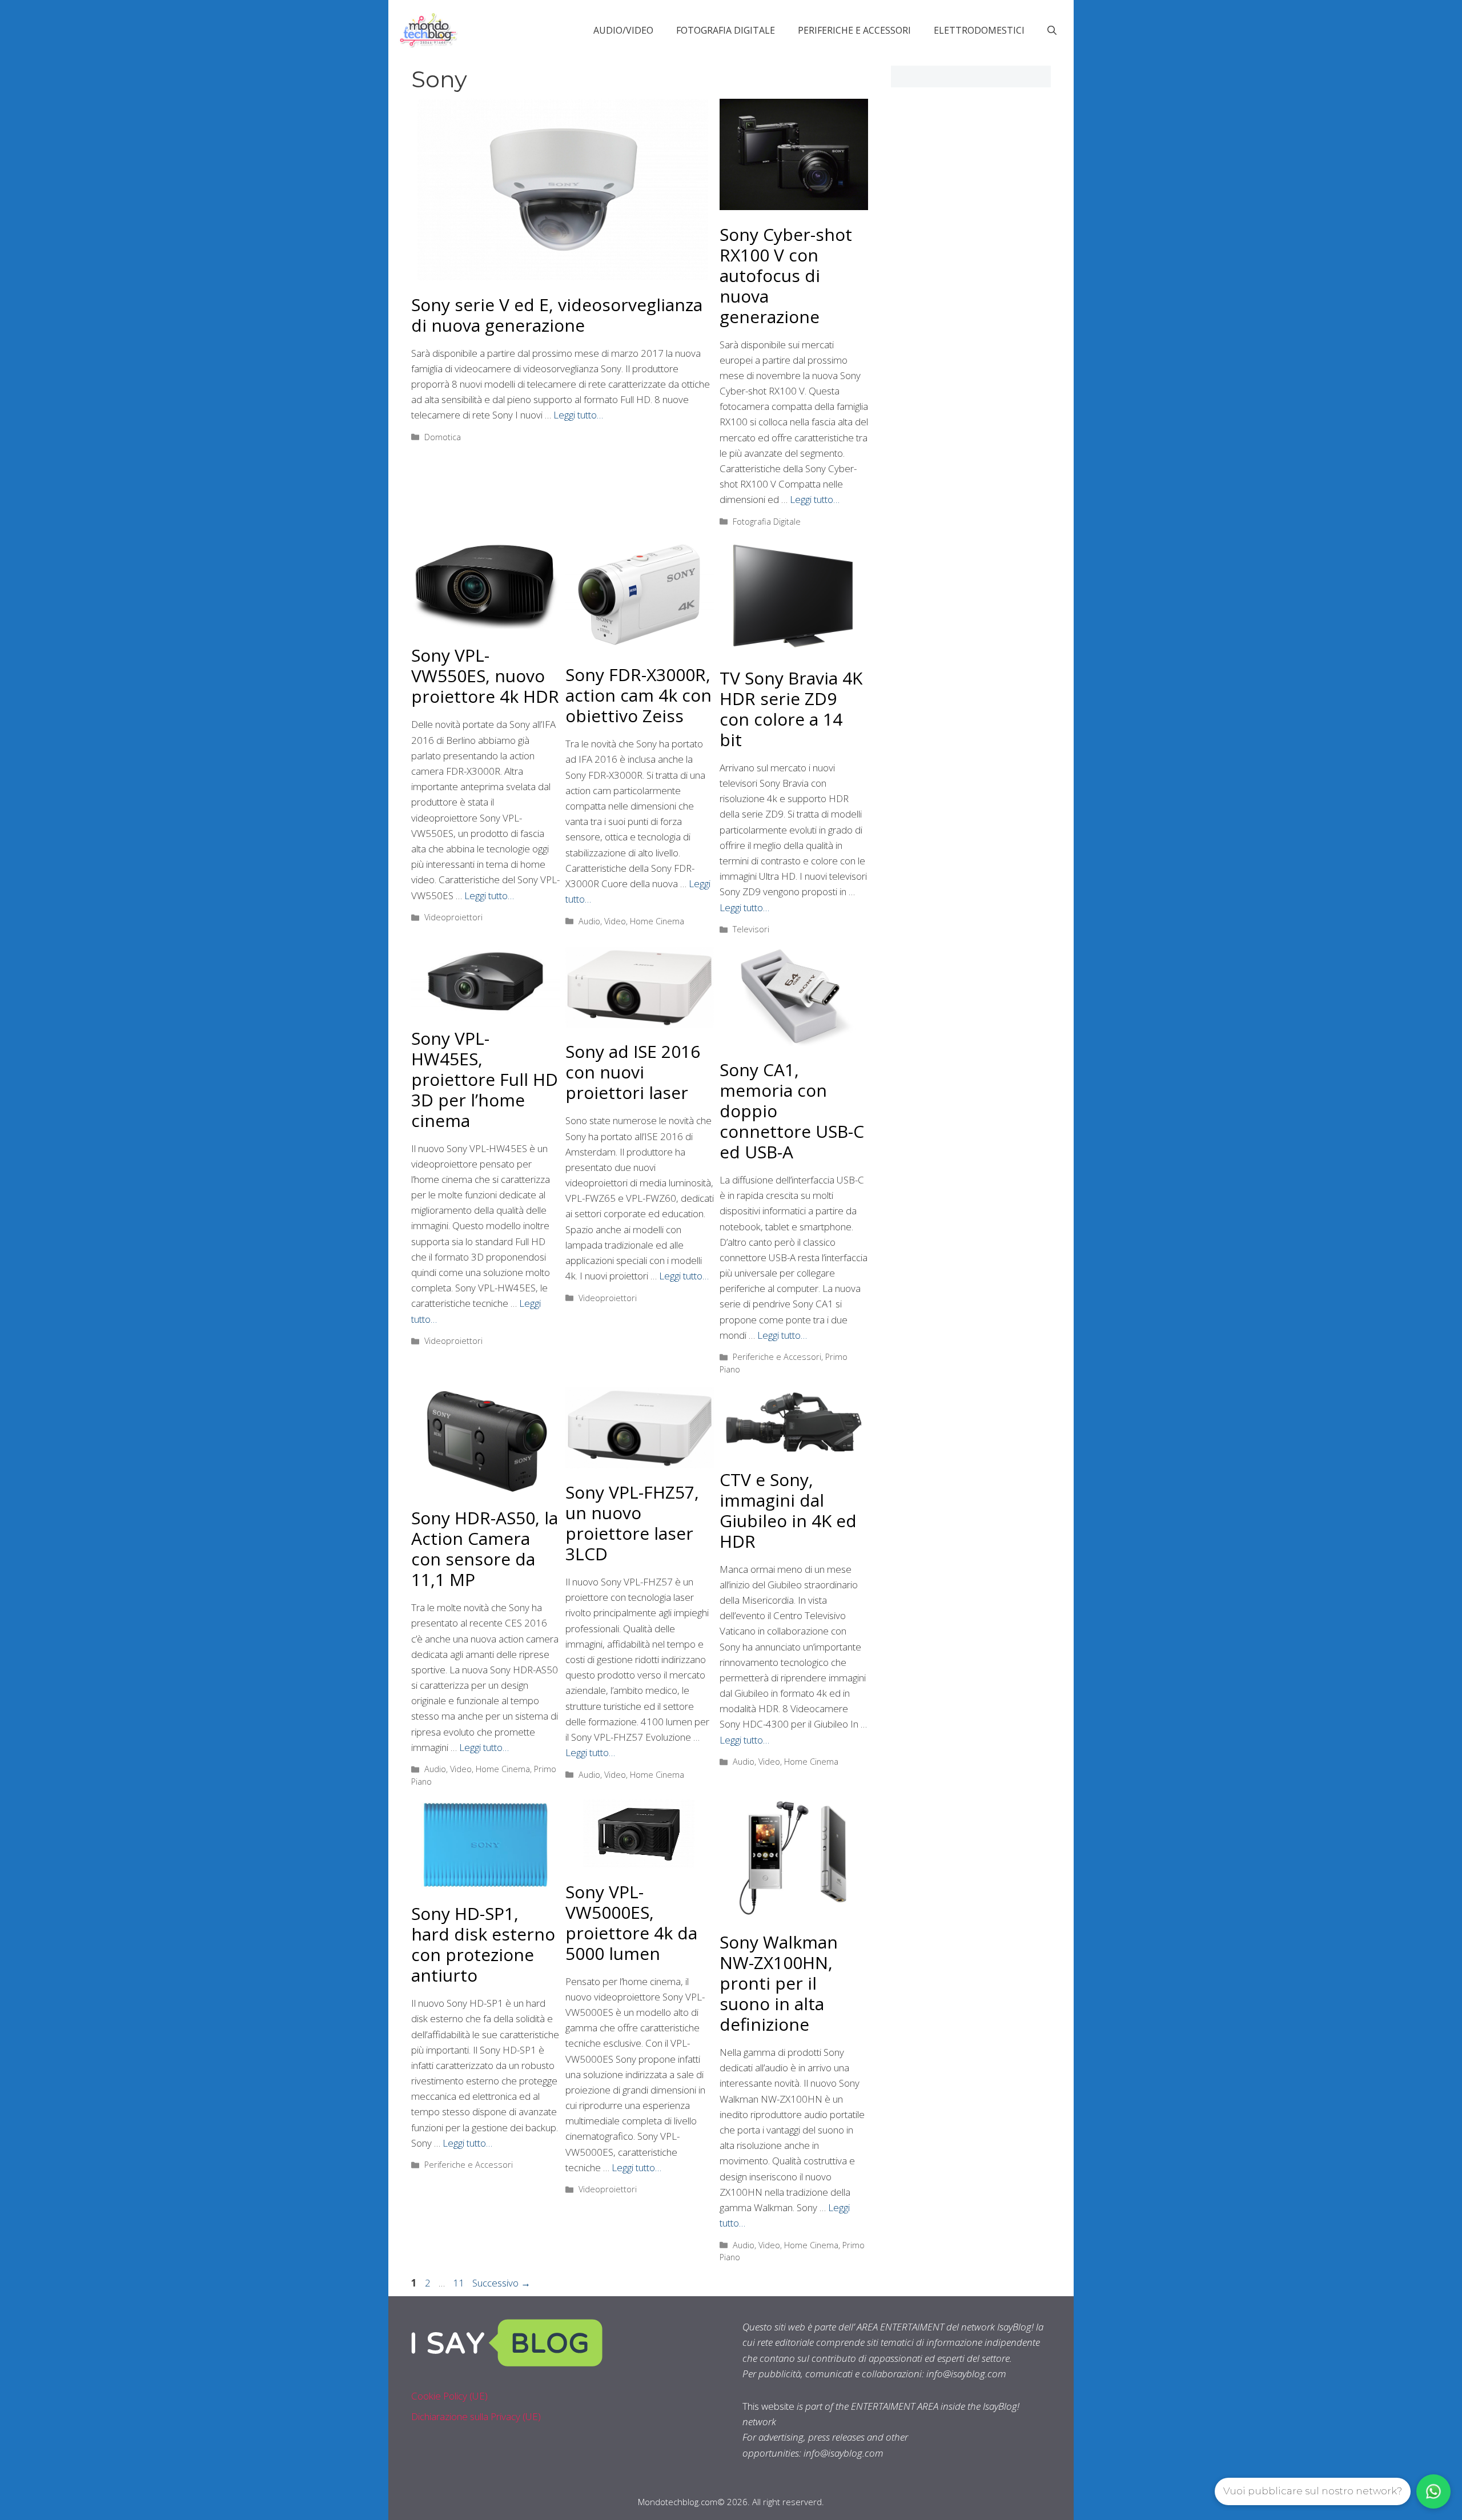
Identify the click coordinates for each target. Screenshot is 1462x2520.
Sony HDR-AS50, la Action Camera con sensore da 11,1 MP (485, 1549)
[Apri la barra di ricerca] (1052, 30)
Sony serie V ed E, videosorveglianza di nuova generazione (557, 315)
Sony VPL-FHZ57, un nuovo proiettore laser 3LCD (632, 1523)
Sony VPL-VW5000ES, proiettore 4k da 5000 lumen (631, 1923)
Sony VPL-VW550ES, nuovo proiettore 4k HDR (485, 676)
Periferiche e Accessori (854, 30)
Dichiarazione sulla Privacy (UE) (476, 2416)
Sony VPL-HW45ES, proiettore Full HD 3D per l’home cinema (485, 1079)
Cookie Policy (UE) (449, 2396)
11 (460, 2283)
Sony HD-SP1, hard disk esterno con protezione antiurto (483, 1944)
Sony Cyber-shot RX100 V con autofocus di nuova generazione (786, 275)
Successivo (501, 2283)
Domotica (443, 437)
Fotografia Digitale (726, 30)
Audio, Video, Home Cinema (631, 921)
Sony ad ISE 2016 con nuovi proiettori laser (633, 1072)
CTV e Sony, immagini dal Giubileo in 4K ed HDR (788, 1510)
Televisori (751, 929)
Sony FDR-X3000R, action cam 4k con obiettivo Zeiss (638, 695)
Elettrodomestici (979, 30)
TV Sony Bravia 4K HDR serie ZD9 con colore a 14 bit (791, 709)
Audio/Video (623, 30)
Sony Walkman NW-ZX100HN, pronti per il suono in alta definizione (779, 1983)
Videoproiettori (453, 917)
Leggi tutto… (578, 415)
